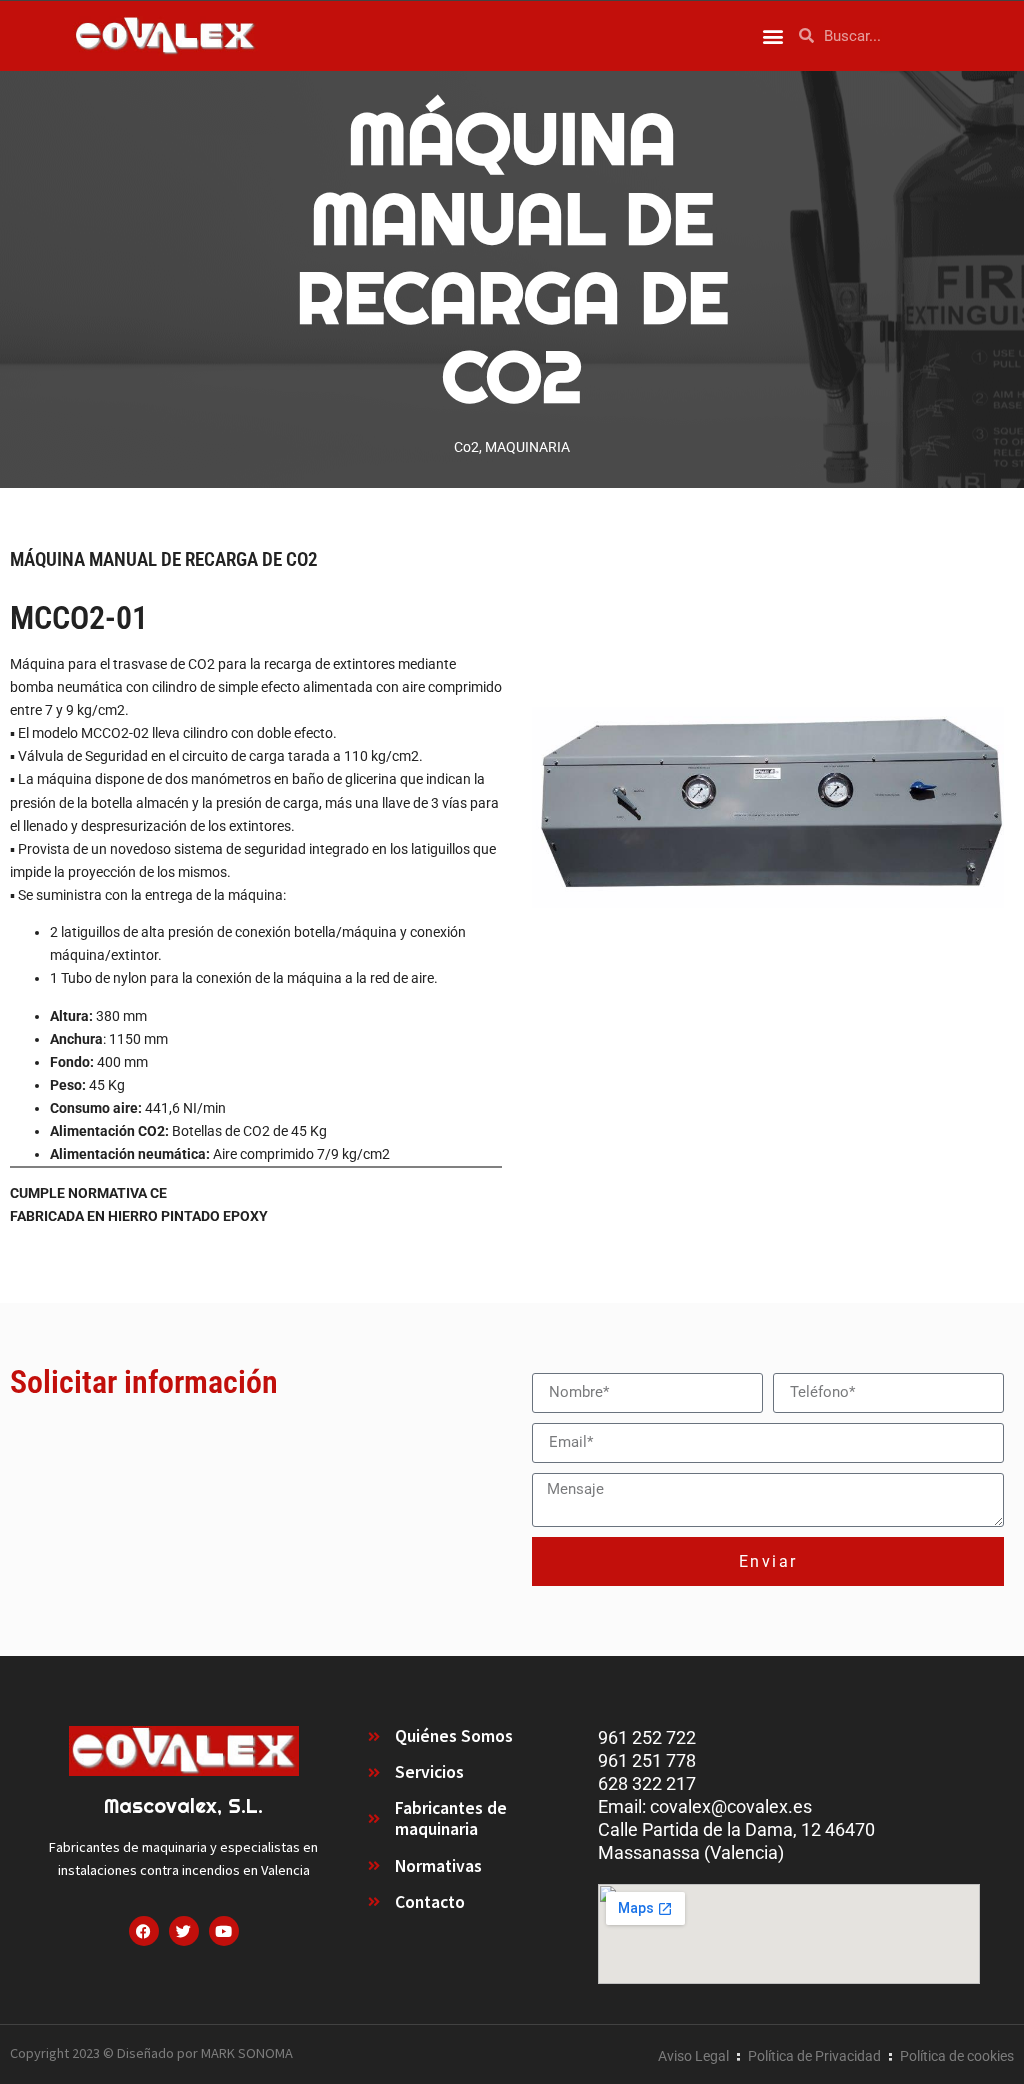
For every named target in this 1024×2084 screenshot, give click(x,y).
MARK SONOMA (247, 2053)
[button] (772, 35)
